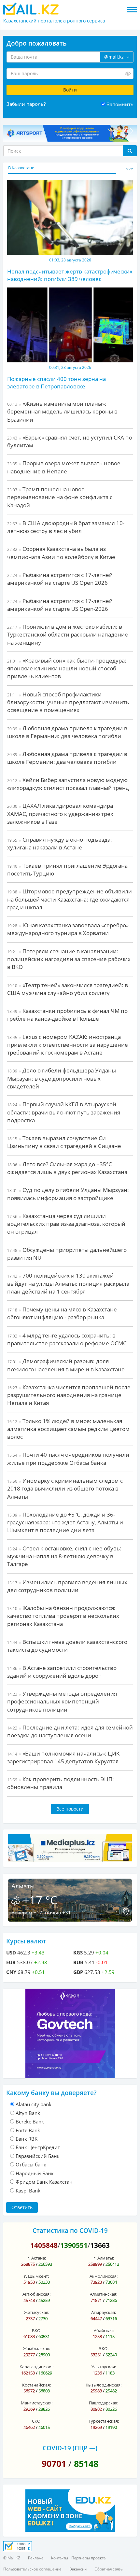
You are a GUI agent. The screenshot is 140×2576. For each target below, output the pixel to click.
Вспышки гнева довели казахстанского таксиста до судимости (67, 1646)
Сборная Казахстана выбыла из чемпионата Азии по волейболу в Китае (61, 553)
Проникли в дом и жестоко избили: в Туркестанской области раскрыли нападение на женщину (68, 635)
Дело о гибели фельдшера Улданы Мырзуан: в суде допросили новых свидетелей (62, 1078)
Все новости (70, 1809)
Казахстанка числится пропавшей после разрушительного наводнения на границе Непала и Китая (69, 1395)
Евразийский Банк (38, 2156)
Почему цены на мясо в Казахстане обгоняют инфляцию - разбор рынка (62, 1313)
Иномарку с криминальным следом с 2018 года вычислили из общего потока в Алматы (65, 1489)
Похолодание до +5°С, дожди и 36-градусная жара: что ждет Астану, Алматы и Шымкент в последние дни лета (65, 1522)
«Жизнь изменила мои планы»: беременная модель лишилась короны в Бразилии (62, 412)
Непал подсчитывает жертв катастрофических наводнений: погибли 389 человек (70, 275)
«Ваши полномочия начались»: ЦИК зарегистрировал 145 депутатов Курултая (63, 1757)
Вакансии (78, 2569)
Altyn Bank (28, 2113)
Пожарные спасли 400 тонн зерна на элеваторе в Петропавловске (56, 382)
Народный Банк (35, 2173)
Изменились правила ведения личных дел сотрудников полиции (67, 1586)
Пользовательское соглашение (32, 2569)
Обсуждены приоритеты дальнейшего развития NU (67, 1254)
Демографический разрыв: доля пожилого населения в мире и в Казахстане (66, 1365)
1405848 (44, 2245)
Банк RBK (27, 2139)
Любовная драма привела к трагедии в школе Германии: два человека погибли (67, 758)
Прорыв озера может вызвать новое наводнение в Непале (64, 467)
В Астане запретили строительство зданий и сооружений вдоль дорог (62, 1672)
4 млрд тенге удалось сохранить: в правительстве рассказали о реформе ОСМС (67, 1339)
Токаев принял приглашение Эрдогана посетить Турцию (67, 869)
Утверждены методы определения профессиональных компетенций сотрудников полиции (62, 1701)
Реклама (36, 2558)
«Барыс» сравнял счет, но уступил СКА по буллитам (70, 441)
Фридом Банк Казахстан (44, 2182)
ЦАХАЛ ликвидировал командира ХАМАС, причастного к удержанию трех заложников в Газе (60, 814)
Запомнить (120, 104)
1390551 (74, 2245)
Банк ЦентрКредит (38, 2147)
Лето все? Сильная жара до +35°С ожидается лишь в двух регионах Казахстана (67, 1168)
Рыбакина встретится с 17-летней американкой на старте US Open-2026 (60, 605)
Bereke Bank (30, 2121)
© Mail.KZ (12, 2558)
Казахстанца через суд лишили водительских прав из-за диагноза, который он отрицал (66, 1224)
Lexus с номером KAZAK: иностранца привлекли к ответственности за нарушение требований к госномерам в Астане (68, 1045)
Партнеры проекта (88, 2558)
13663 (100, 2245)
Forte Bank (28, 2130)
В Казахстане (21, 168)
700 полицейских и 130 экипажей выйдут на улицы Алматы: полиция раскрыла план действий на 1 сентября (68, 1283)
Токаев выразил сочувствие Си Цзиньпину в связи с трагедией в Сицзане (64, 1142)
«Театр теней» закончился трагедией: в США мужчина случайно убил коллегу (68, 989)
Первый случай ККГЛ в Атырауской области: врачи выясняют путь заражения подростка (64, 1112)
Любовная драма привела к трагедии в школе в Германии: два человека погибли (67, 732)
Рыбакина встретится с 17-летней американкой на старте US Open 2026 (60, 579)
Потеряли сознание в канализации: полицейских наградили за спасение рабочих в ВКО (69, 959)
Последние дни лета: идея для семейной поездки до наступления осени (70, 1731)
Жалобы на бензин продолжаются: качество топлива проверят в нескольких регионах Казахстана (63, 1616)
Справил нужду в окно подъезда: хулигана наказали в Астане (60, 843)
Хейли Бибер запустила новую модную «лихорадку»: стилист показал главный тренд (68, 784)
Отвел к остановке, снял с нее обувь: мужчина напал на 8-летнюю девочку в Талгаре (64, 1556)
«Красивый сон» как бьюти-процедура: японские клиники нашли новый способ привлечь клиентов (67, 668)
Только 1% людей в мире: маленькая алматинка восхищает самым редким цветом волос (68, 1429)
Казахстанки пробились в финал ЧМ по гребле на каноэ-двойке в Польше (67, 1015)
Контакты (60, 2558)
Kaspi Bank (28, 2191)
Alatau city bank (34, 2104)
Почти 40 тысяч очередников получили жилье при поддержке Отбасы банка (68, 1458)
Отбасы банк (31, 2164)
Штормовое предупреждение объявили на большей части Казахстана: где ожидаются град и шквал (70, 899)
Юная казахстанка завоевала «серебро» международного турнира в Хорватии (68, 929)
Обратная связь (109, 2569)
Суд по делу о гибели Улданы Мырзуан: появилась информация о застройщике (68, 1194)
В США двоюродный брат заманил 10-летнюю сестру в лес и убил (66, 527)
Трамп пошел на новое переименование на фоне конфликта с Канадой (60, 497)
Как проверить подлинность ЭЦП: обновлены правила (61, 1783)
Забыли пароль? (26, 104)
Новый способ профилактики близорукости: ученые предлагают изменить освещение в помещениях (68, 702)
